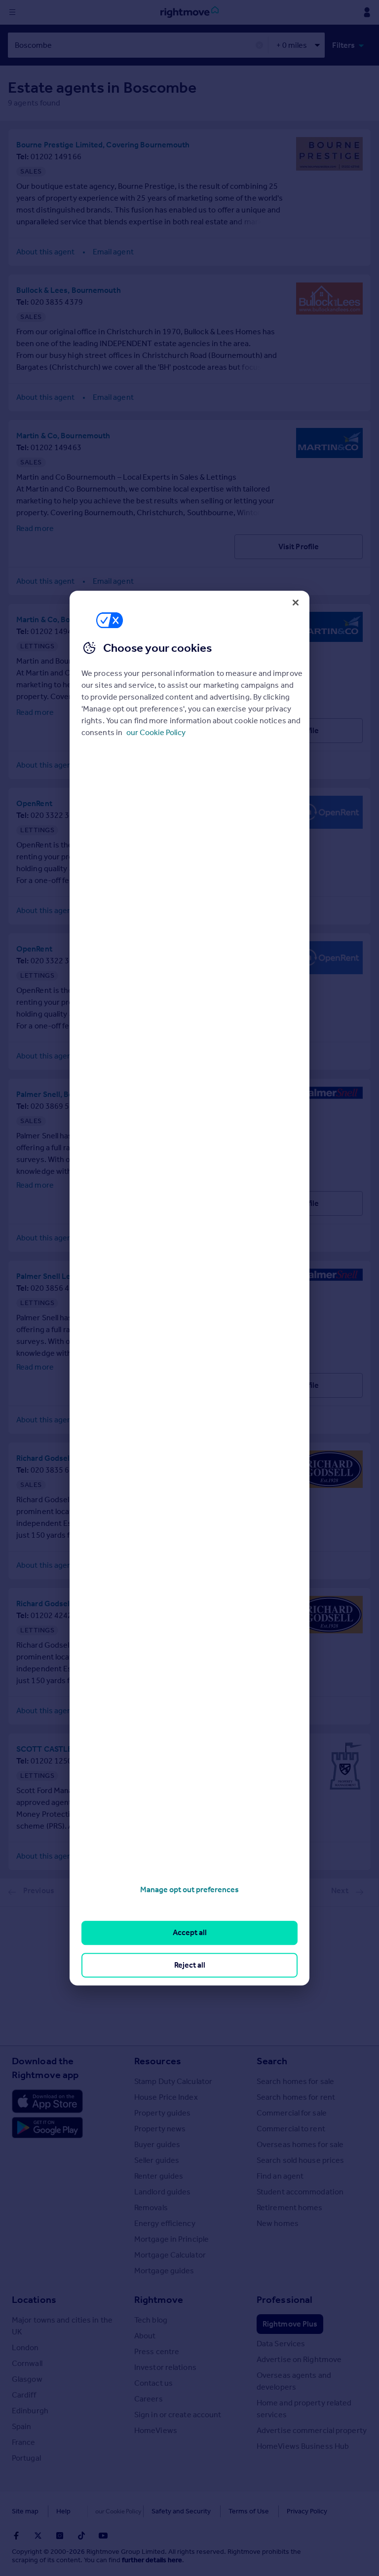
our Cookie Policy (156, 732)
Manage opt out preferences (189, 1889)
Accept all (190, 1933)
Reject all (190, 1965)
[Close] (296, 602)
